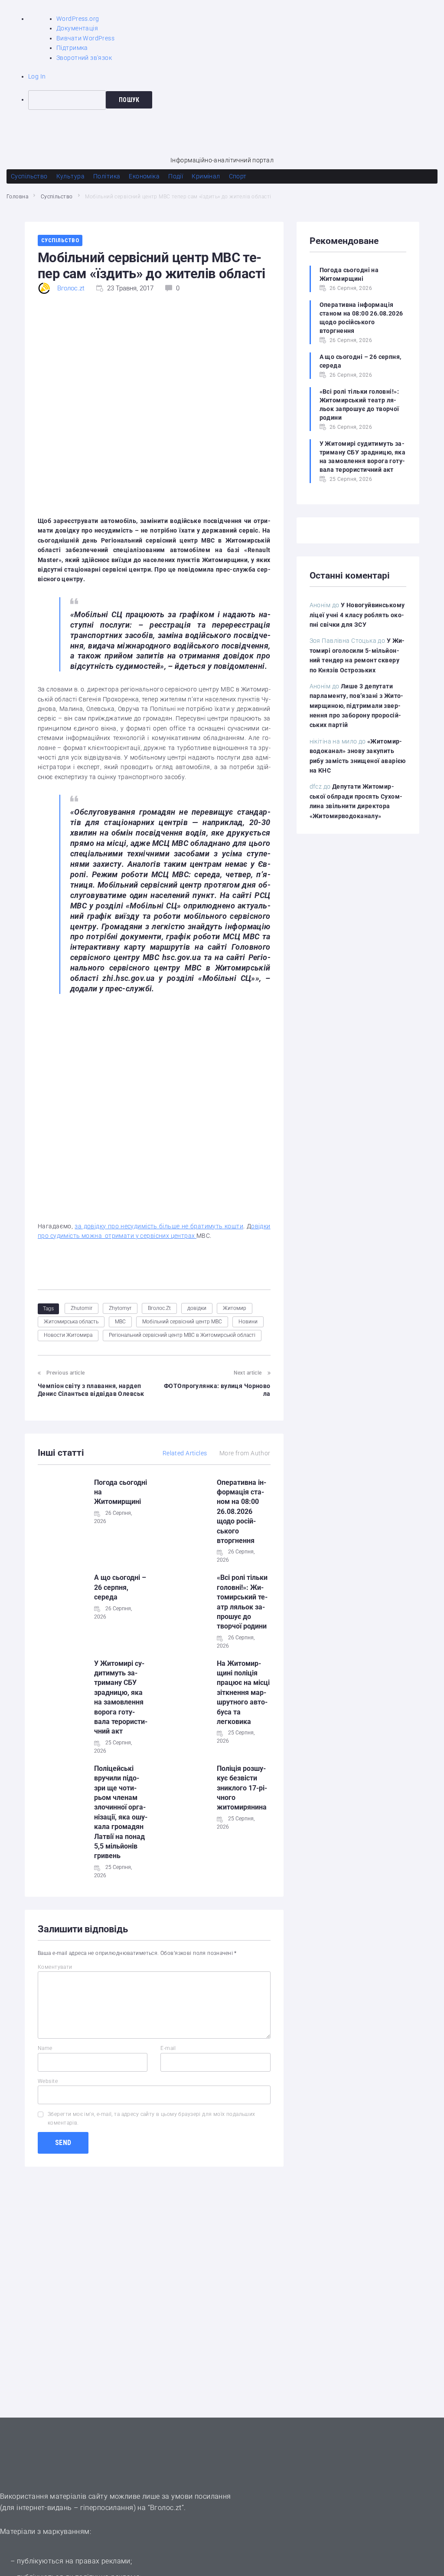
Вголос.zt (71, 288)
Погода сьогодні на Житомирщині (349, 274)
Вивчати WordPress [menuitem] (85, 38)
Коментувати (55, 1967)
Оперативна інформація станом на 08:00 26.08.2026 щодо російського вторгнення (242, 1512)
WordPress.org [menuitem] (78, 19)
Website (48, 2081)
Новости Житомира (68, 1335)
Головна (17, 197)
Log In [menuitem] (37, 76)
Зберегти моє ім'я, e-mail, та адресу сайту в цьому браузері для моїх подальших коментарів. (152, 2118)
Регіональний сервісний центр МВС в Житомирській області (182, 1335)
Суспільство (57, 197)
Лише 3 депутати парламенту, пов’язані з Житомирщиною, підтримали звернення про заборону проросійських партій (357, 706)
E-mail (168, 2048)
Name (45, 2048)
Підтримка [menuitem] (72, 48)
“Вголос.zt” (166, 2508)
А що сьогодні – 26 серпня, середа (120, 1587)
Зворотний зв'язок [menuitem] (84, 58)
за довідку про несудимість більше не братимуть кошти (159, 1226)
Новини (248, 1322)
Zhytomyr (120, 1308)
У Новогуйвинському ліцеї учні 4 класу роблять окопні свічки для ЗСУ (357, 615)
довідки (197, 1308)
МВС (120, 1322)
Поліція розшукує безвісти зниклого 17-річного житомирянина (242, 1788)
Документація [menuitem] (77, 28)
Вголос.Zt (159, 1308)
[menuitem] (236, 100)
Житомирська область (71, 1322)
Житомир (235, 1308)
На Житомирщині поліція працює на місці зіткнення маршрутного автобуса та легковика (243, 1693)
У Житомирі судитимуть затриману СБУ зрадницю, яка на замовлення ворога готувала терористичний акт (363, 457)
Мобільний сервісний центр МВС (182, 1322)
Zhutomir (82, 1308)
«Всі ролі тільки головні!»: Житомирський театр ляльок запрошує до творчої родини (359, 405)
